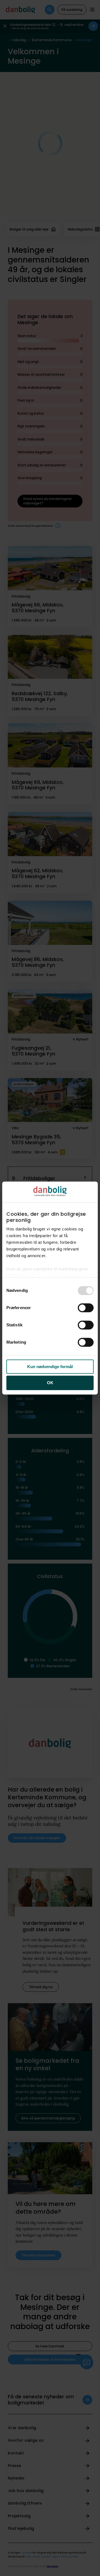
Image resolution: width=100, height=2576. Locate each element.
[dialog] (50, 1288)
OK (50, 1383)
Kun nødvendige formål (50, 1367)
